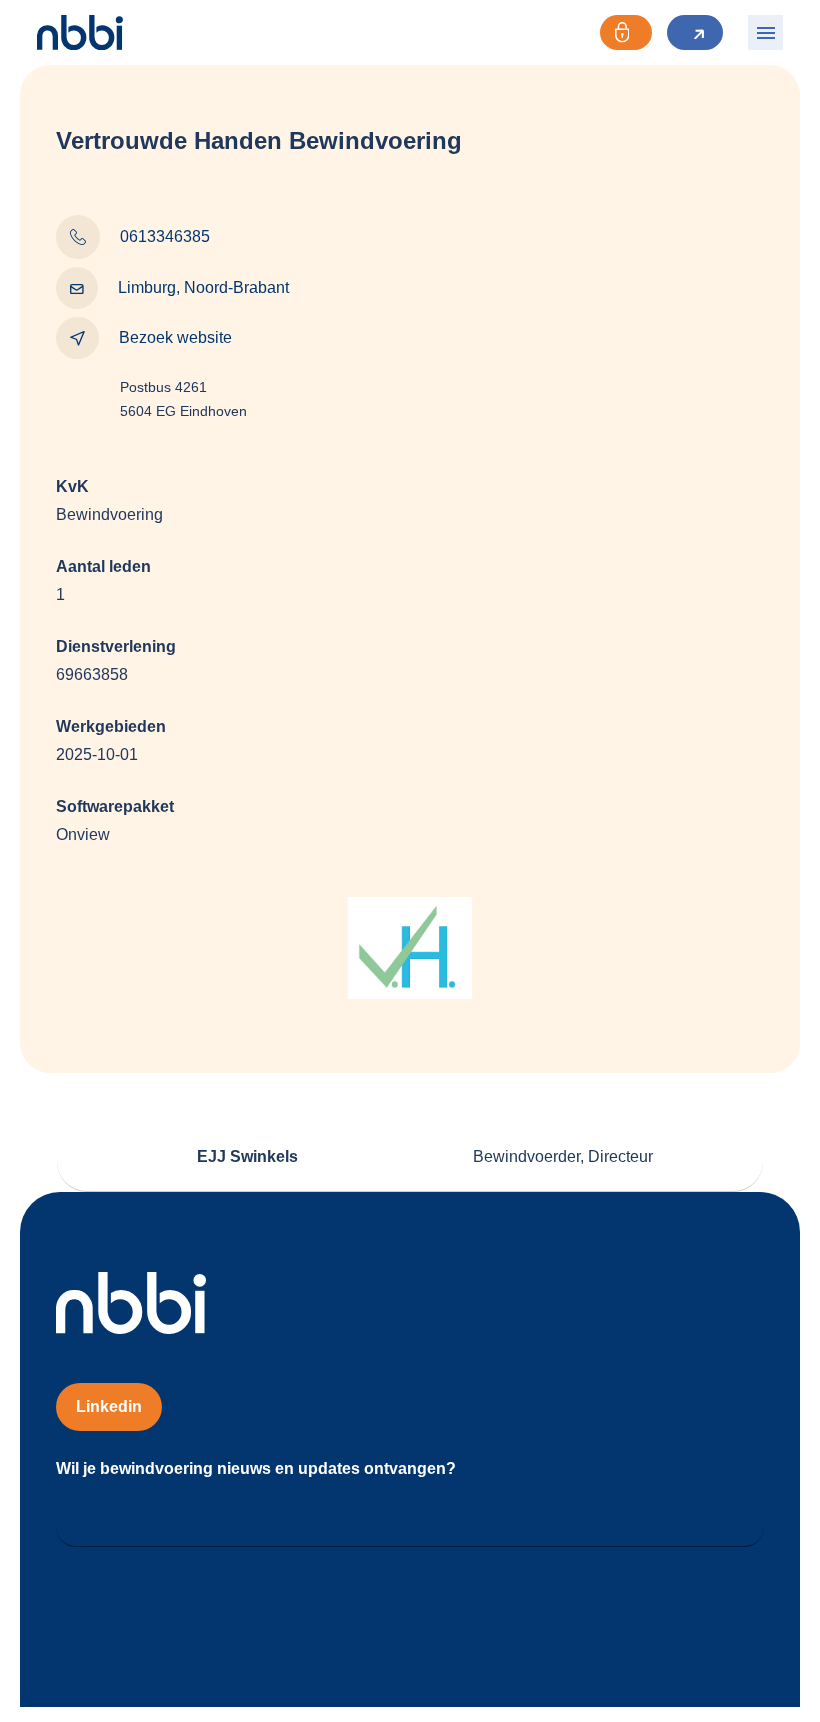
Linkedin (109, 1406)
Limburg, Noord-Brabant (203, 287)
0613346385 (165, 236)
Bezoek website (175, 337)
